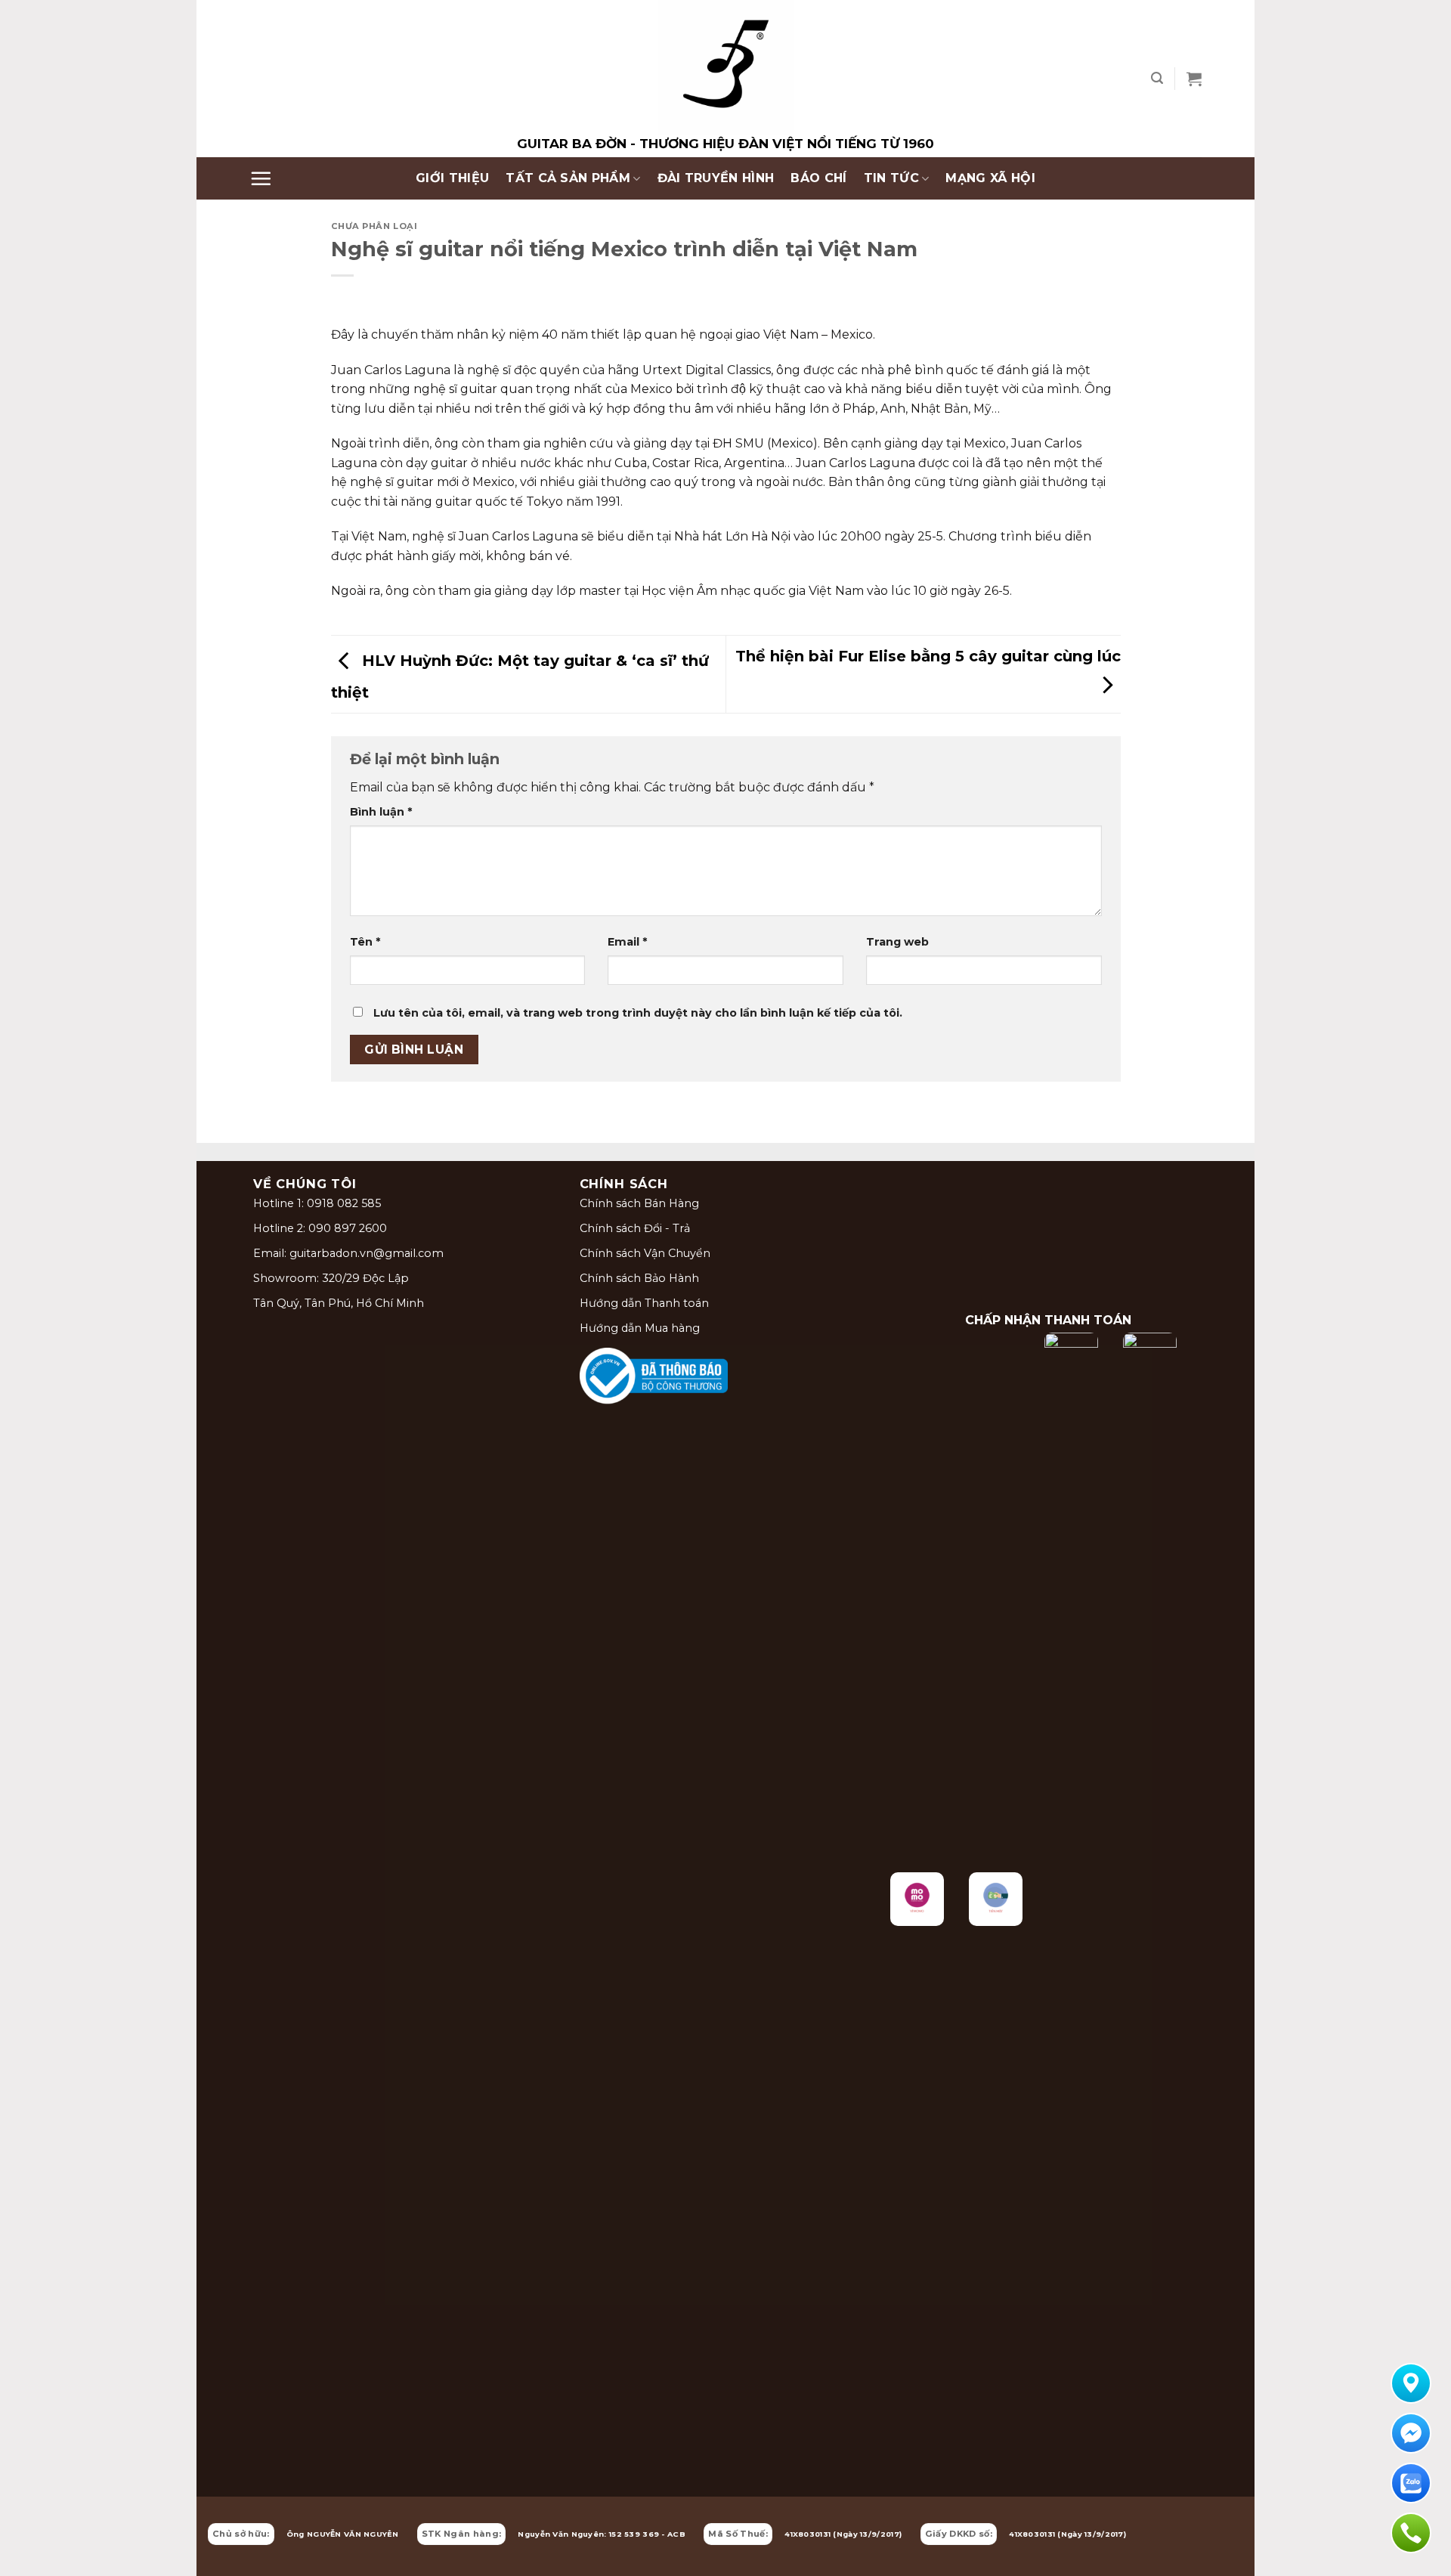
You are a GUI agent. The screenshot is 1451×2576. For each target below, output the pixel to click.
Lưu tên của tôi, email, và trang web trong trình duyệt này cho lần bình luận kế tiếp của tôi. (638, 1013)
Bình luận (381, 812)
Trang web (897, 942)
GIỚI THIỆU (452, 178)
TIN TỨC (891, 178)
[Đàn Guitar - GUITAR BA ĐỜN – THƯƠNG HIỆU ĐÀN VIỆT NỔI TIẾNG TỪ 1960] (725, 79)
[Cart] (1194, 79)
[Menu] (261, 178)
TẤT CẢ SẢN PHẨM (568, 178)
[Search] (1157, 78)
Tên (365, 942)
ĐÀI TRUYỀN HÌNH (716, 178)
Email (627, 942)
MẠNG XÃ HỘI (990, 178)
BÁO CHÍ (818, 178)
